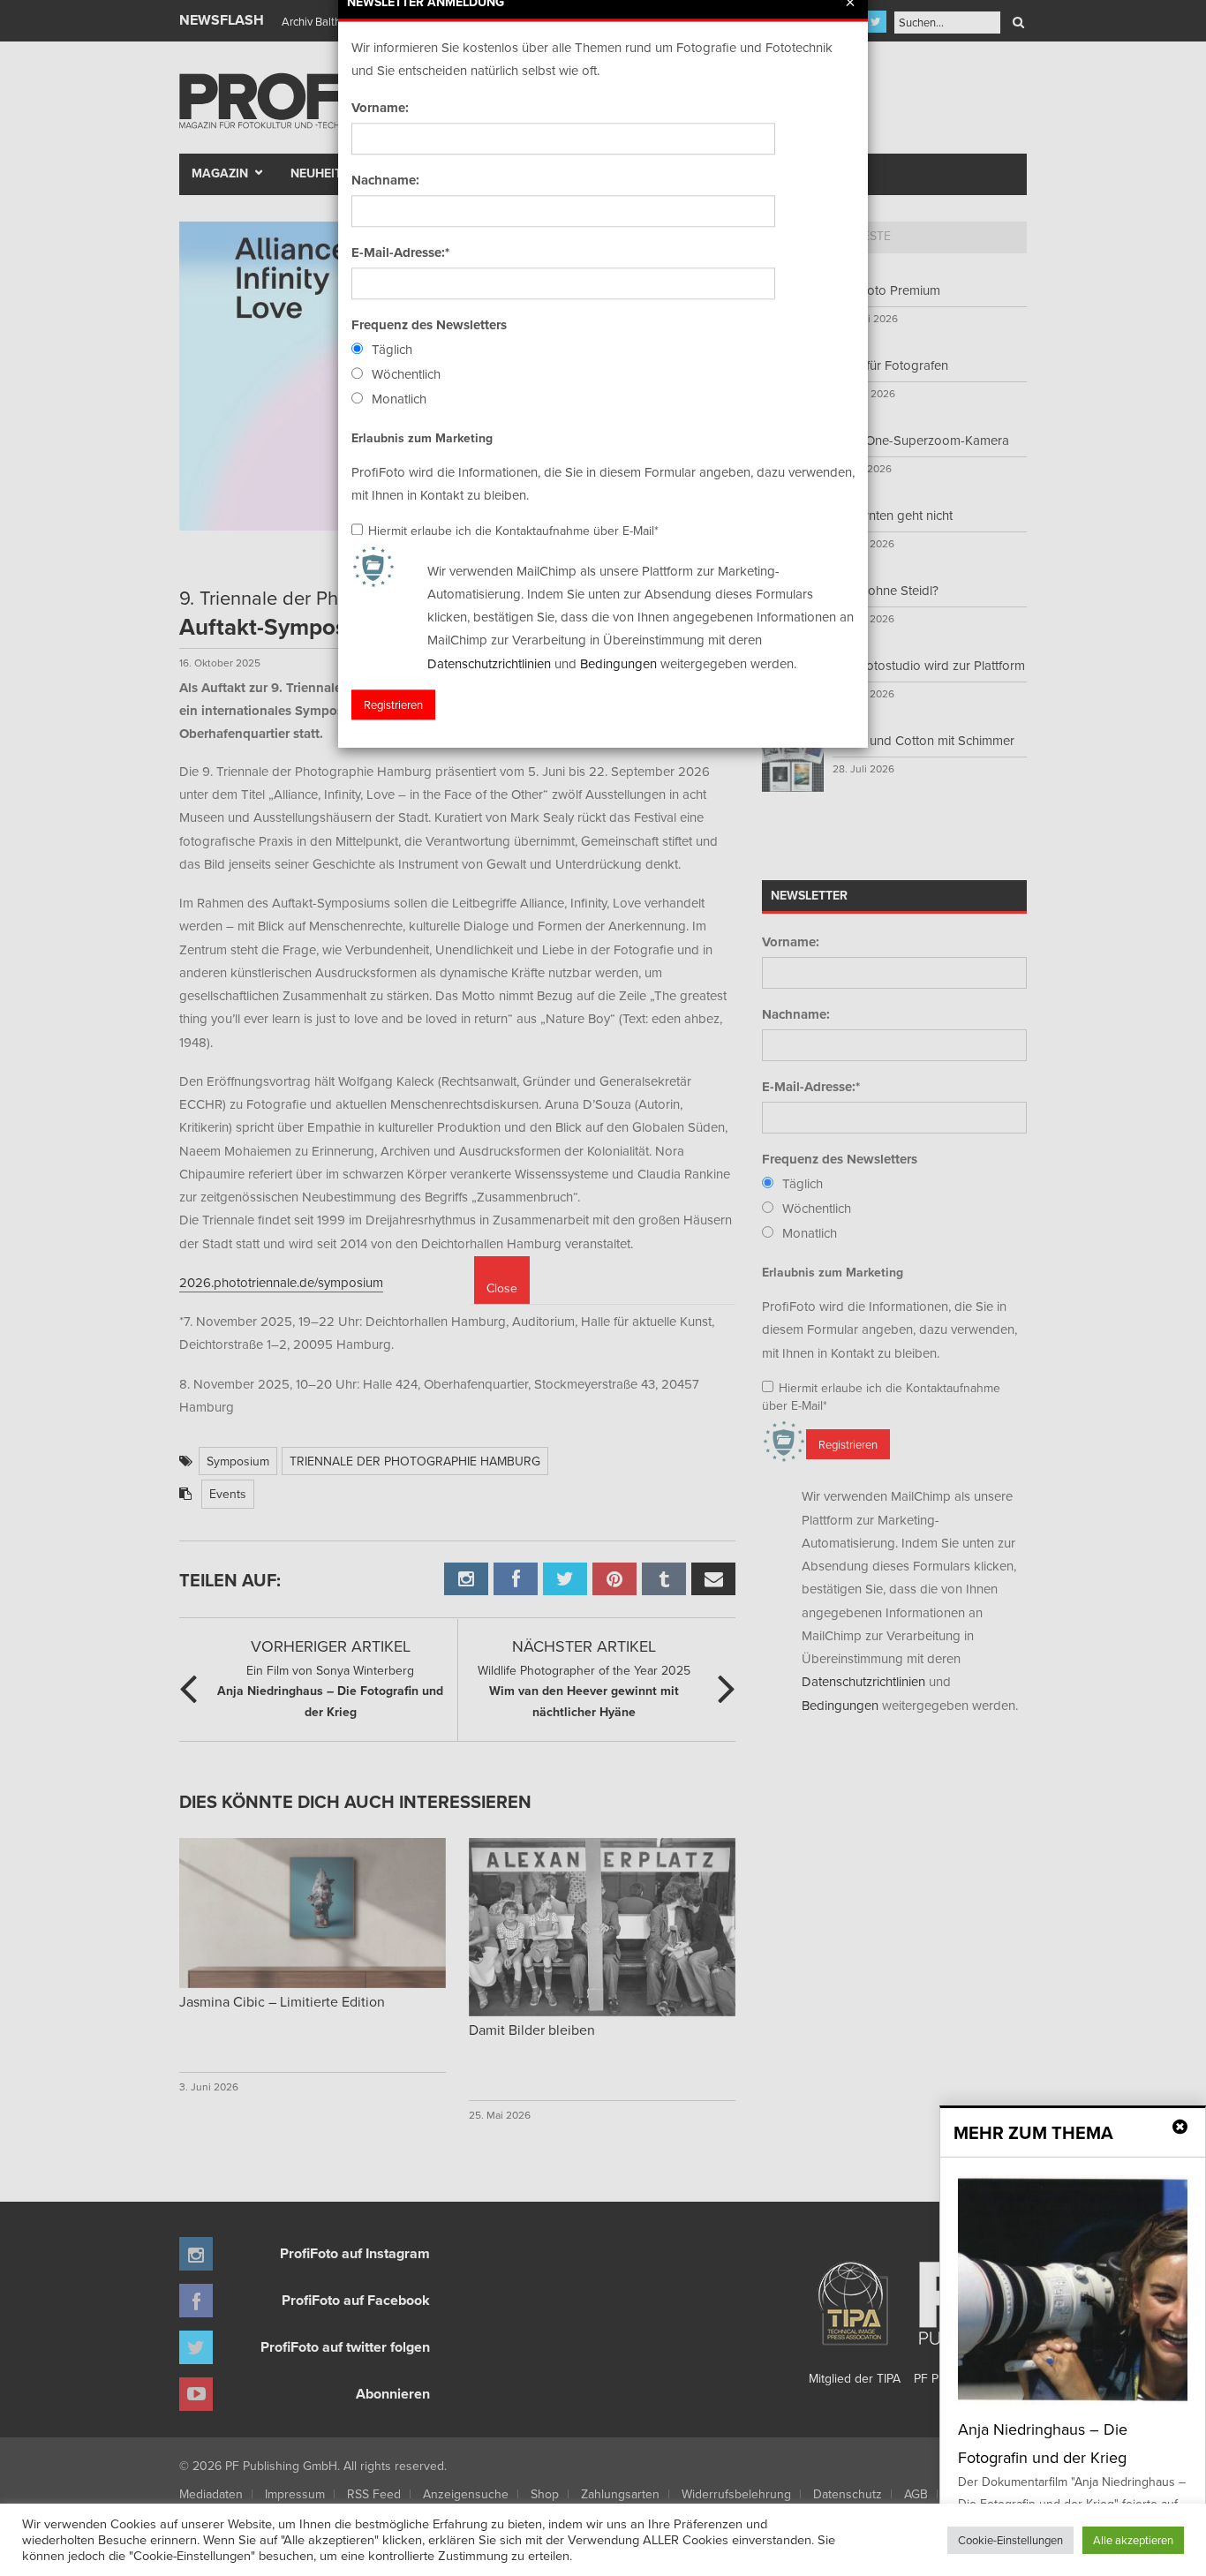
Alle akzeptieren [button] (1133, 2540)
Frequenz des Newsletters (429, 325)
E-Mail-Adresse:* (400, 252)
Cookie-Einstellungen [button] (1010, 2540)
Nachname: (385, 180)
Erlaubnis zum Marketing (422, 438)
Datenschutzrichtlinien (489, 663)
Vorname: (380, 108)
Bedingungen (618, 663)
